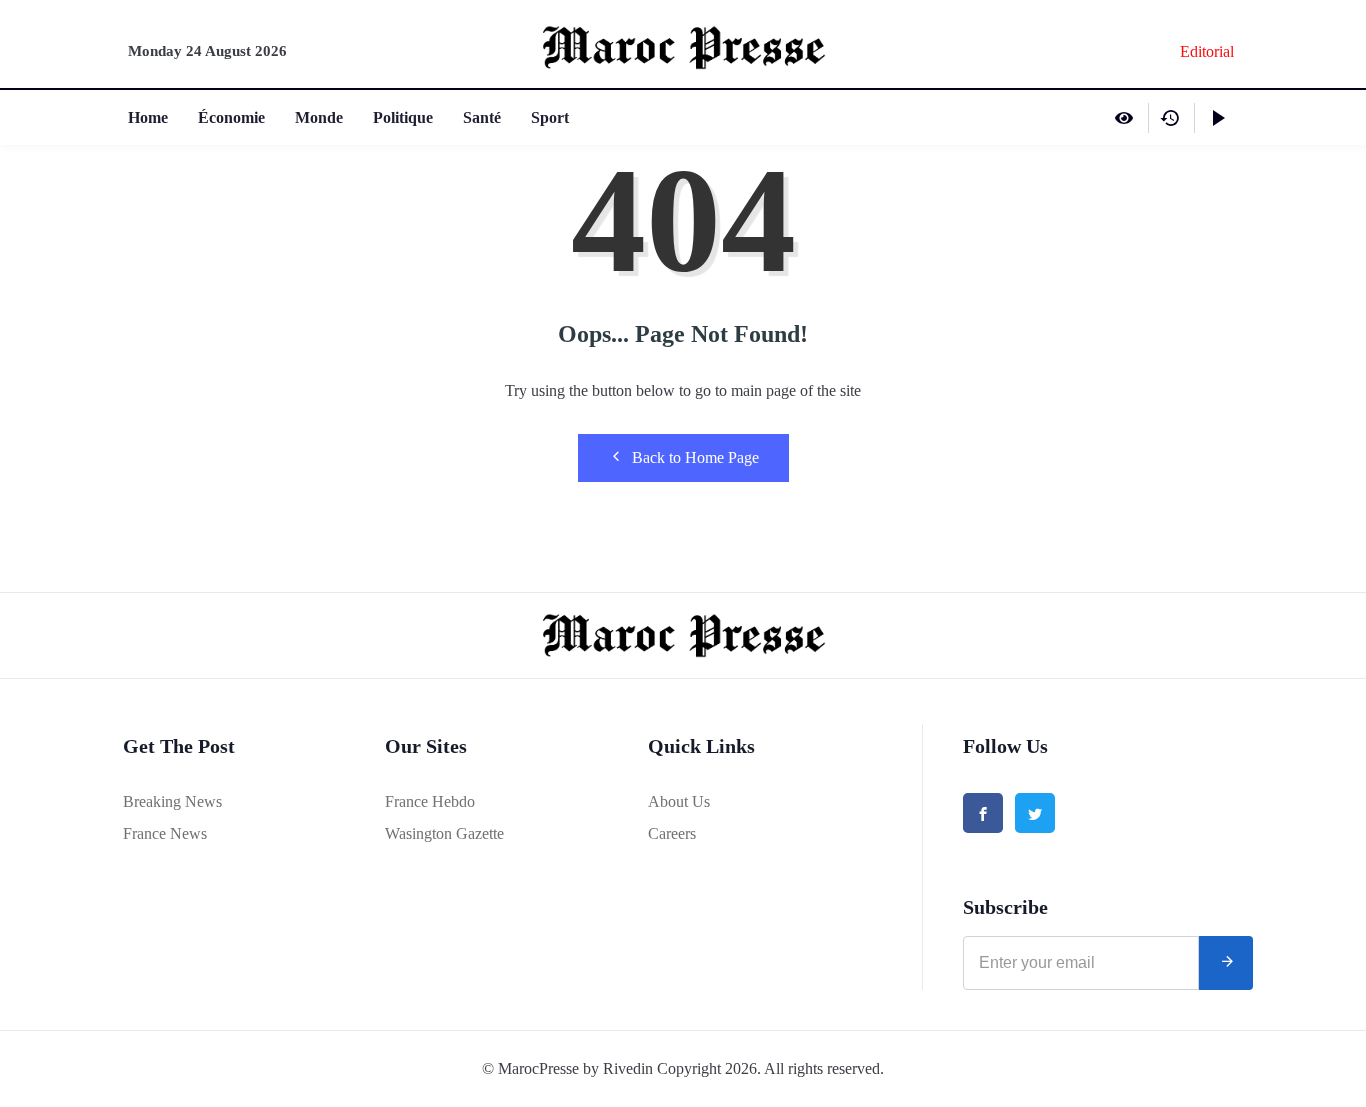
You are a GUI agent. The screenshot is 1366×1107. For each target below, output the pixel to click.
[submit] (1226, 963)
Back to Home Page (695, 457)
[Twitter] (1035, 813)
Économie (231, 117)
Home (148, 117)
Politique (403, 117)
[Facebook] (983, 813)
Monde (319, 117)
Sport (550, 117)
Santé (482, 117)
